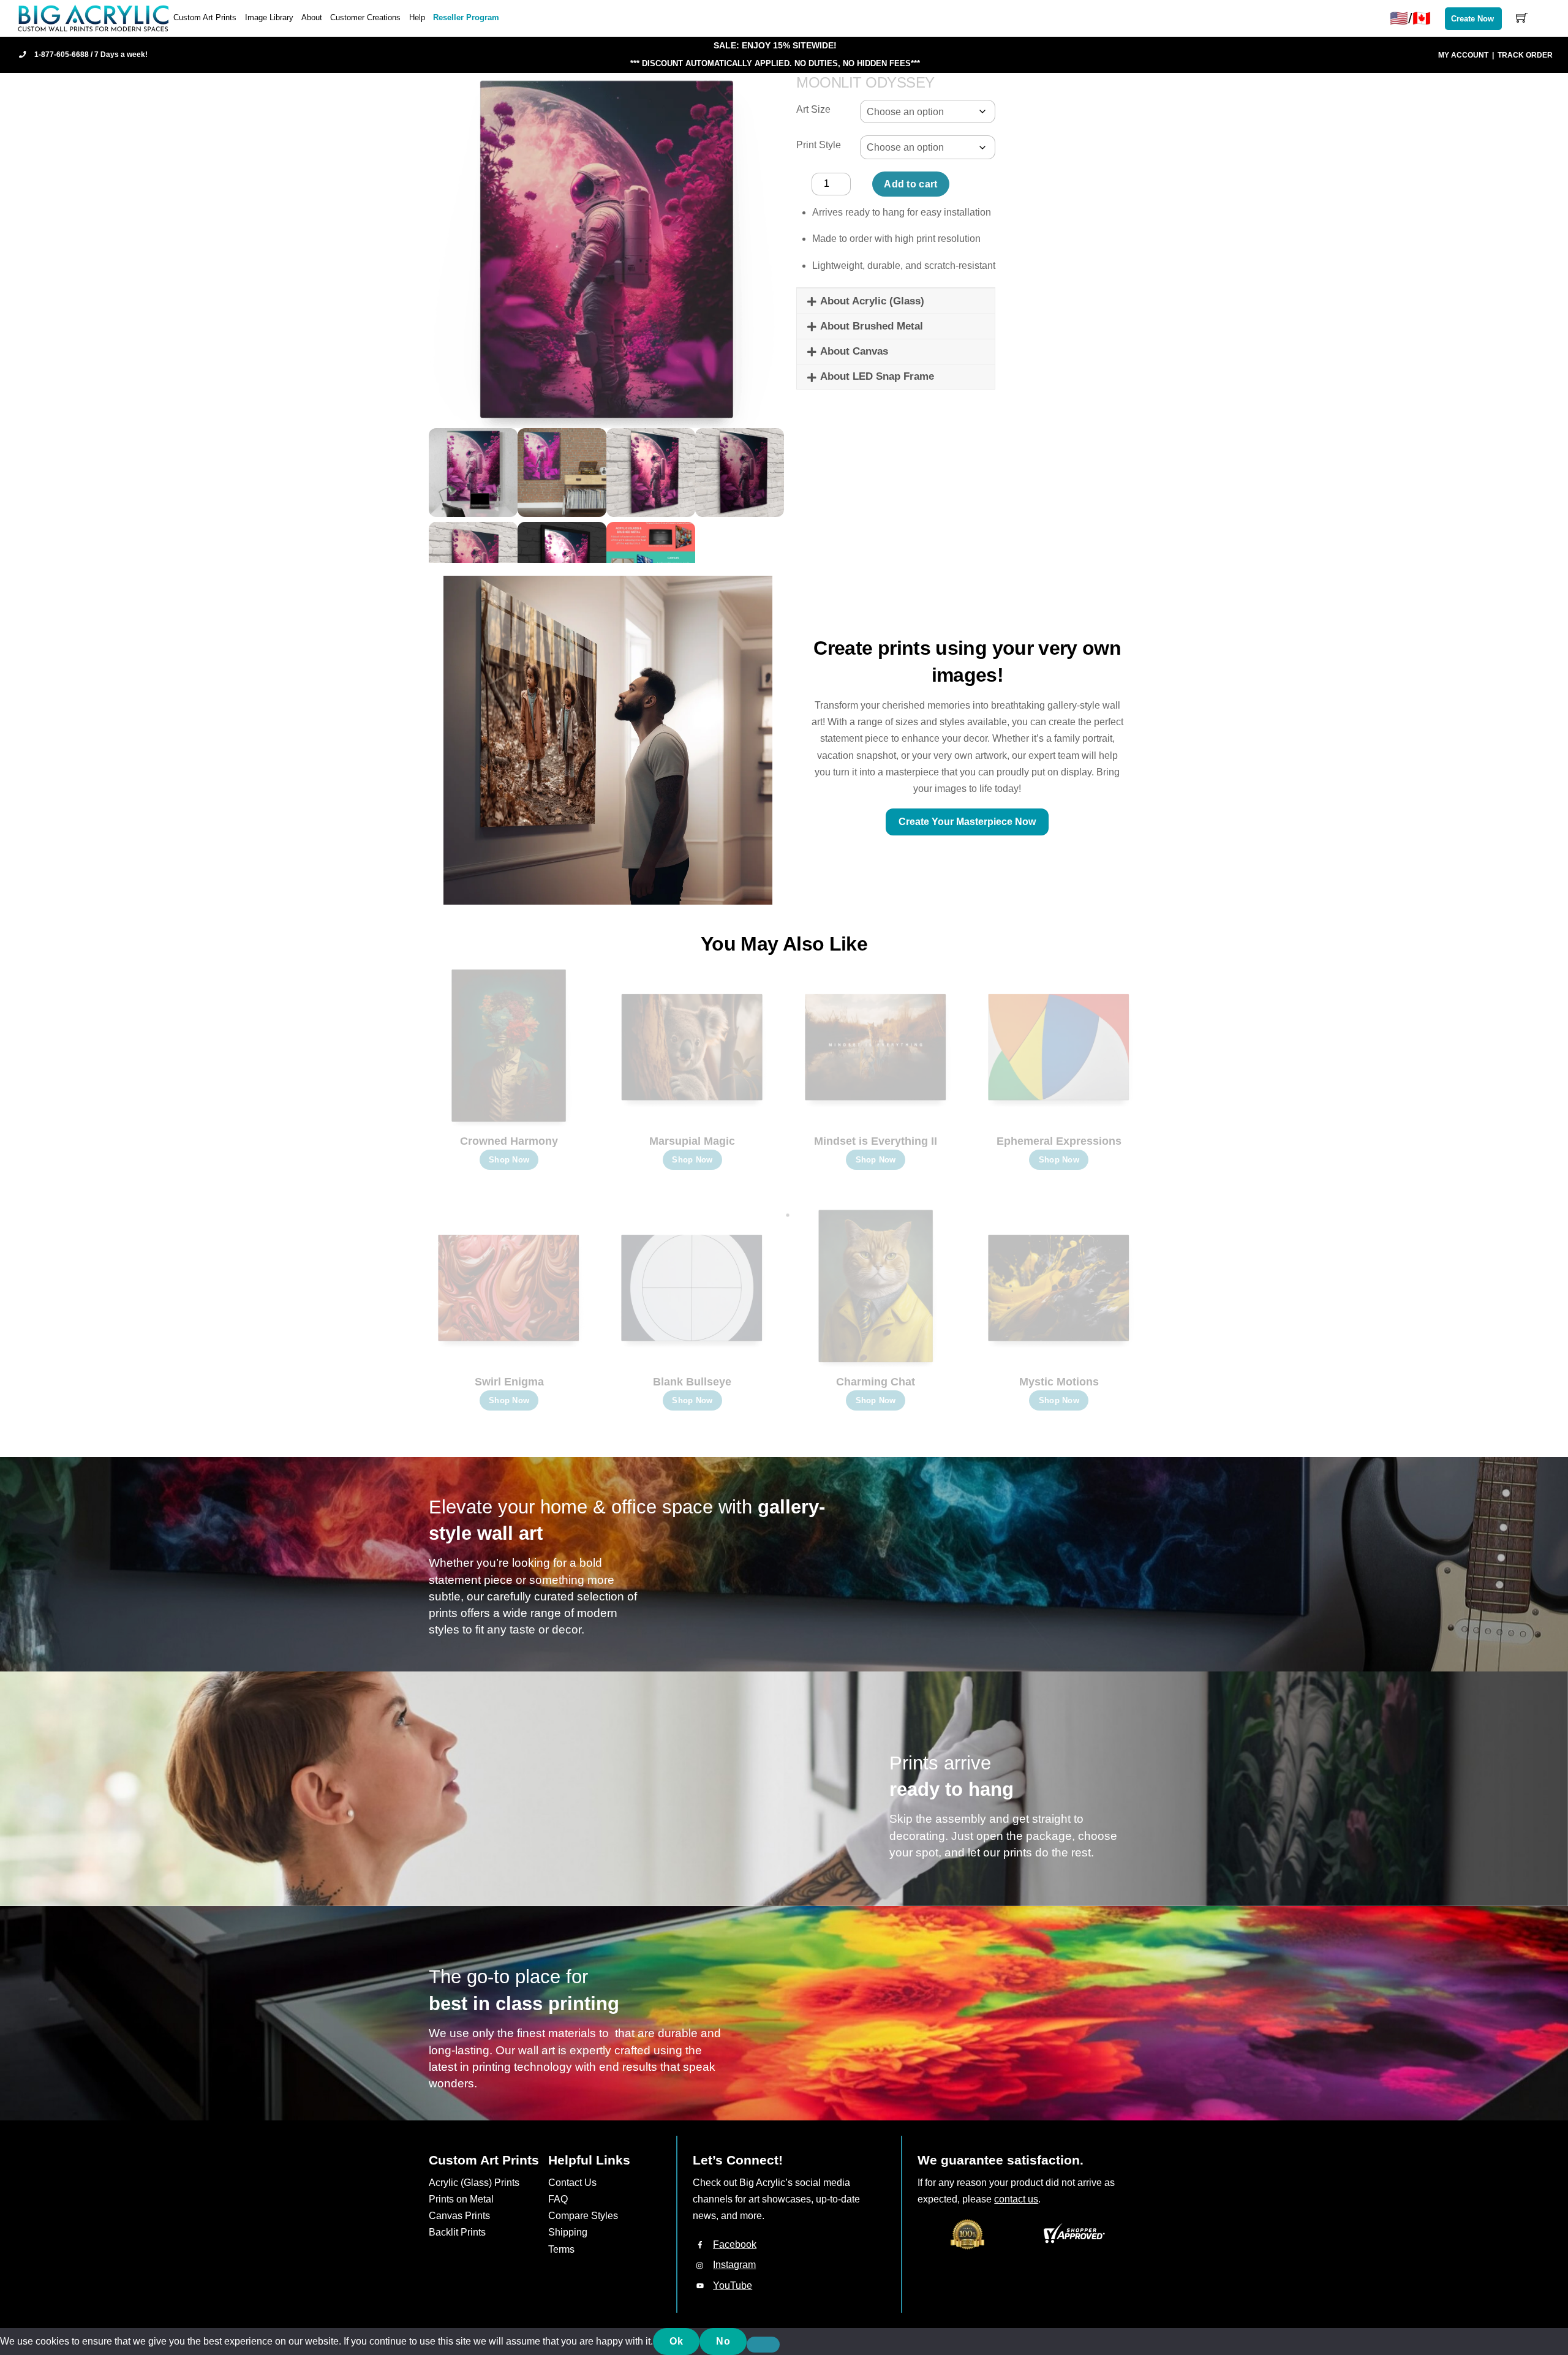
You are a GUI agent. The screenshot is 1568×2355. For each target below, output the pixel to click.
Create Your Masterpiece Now (967, 822)
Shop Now (509, 1160)
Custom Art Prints (205, 17)
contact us (1016, 2199)
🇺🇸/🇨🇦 (1410, 18)
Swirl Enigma (509, 1382)
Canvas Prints (459, 2216)
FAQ (558, 2199)
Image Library (269, 17)
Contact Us (572, 2183)
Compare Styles (583, 2216)
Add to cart (911, 184)
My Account (1463, 55)
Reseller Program (466, 17)
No (723, 2341)
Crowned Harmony (509, 1141)
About (312, 17)
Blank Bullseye (692, 1382)
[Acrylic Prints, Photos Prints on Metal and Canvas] (94, 17)
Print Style (819, 145)
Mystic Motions (1059, 1382)
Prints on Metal (461, 2199)
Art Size (813, 109)
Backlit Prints (457, 2232)
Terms (561, 2249)
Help (417, 17)
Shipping (568, 2232)
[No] (763, 2345)
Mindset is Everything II (876, 1141)
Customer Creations (365, 17)
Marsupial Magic (692, 1141)
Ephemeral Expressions (1059, 1141)
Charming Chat (876, 1382)
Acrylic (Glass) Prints (474, 2183)
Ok (676, 2341)
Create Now (1472, 19)
